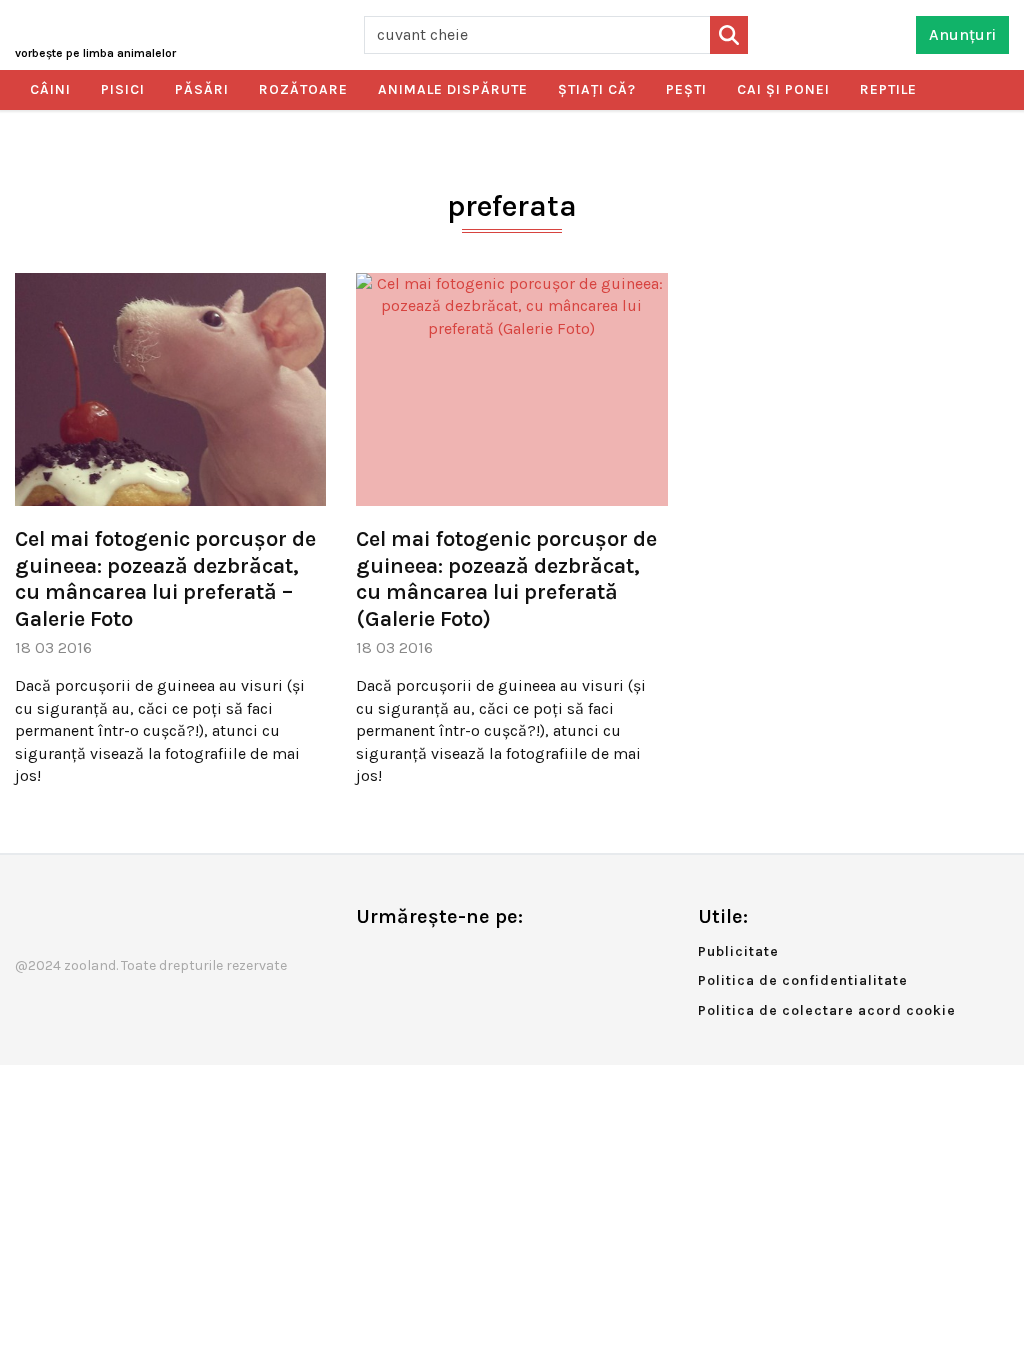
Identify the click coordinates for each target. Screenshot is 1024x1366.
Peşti (686, 89)
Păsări (202, 89)
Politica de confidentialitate (803, 980)
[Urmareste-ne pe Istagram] (437, 958)
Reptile (888, 89)
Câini (50, 89)
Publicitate (738, 951)
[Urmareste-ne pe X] (404, 958)
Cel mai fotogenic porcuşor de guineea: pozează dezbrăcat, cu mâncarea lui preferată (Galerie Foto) (506, 578)
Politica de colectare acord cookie (827, 1010)
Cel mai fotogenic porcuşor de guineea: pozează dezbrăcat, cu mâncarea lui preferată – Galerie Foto (165, 578)
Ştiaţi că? (597, 89)
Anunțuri (962, 34)
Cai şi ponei (783, 89)
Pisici (123, 89)
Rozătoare (303, 89)
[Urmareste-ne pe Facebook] (371, 958)
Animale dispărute (453, 89)
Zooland (95, 53)
